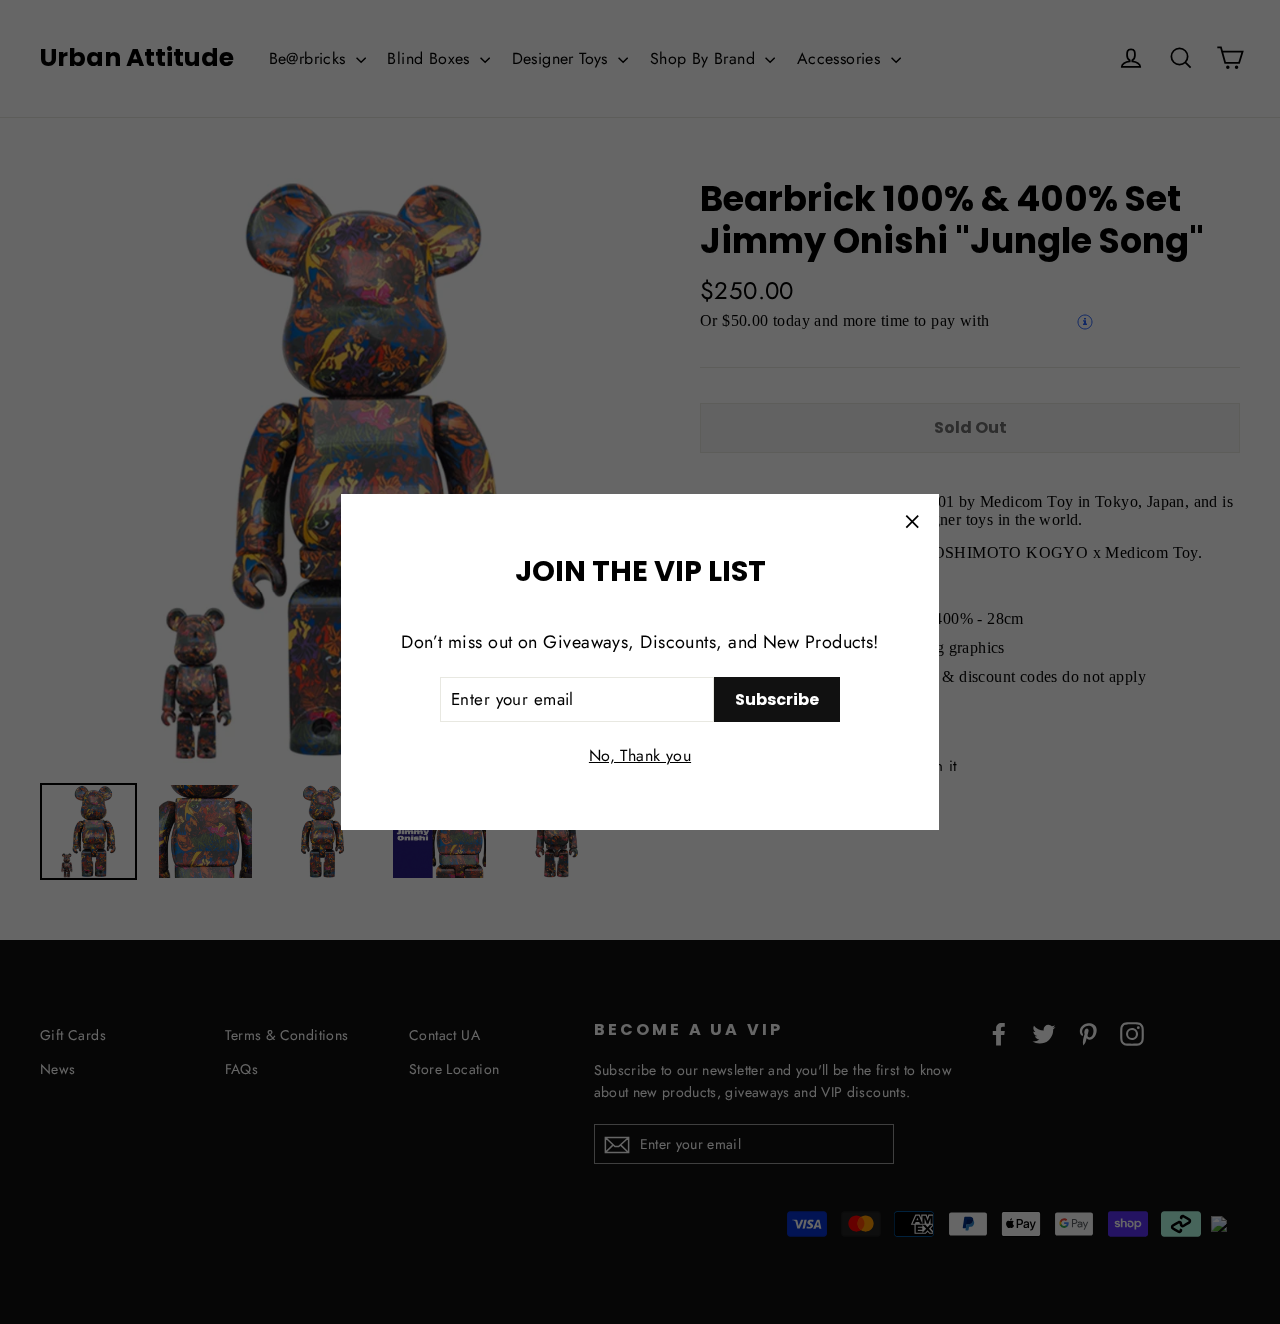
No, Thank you (640, 755)
